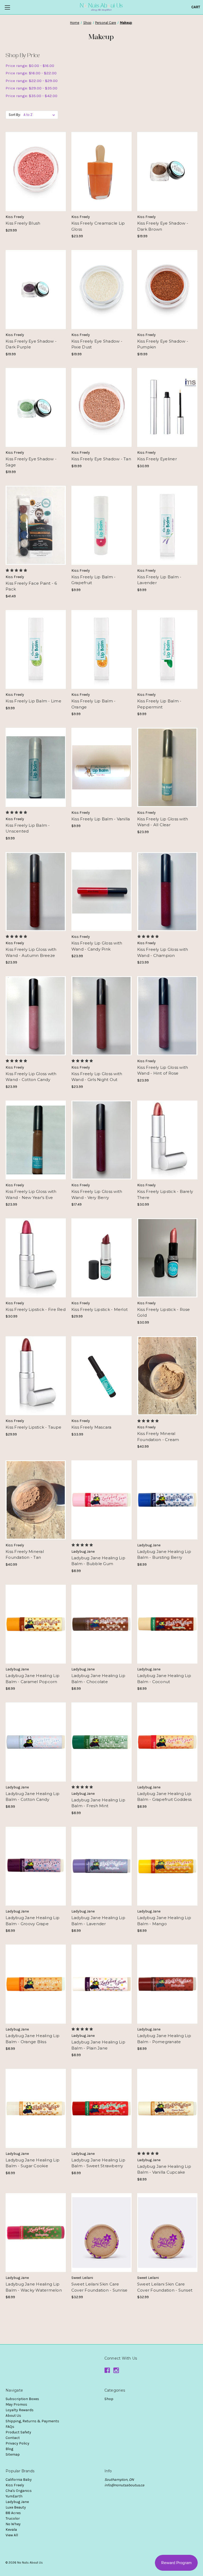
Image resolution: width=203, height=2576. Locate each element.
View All (12, 2535)
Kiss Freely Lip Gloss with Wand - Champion (163, 952)
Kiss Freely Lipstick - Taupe (33, 1427)
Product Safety (18, 2432)
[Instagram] (116, 2370)
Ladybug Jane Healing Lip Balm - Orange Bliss (33, 2039)
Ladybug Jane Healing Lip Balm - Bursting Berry (164, 1555)
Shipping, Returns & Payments (32, 2421)
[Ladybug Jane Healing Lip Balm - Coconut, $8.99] (167, 1624)
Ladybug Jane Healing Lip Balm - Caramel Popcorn (33, 1679)
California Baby (19, 2480)
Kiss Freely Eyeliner (157, 459)
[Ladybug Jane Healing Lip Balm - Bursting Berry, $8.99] (167, 1500)
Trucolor (13, 2518)
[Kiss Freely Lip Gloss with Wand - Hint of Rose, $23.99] (167, 1016)
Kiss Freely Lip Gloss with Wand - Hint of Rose (163, 1070)
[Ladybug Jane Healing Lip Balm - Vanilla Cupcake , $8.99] (167, 2108)
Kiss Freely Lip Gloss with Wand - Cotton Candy (31, 1077)
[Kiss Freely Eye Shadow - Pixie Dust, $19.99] (101, 290)
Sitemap (13, 2454)
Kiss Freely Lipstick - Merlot (100, 1309)
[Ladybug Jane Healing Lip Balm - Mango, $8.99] (167, 1866)
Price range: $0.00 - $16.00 (30, 66)
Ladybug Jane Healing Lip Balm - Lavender (98, 1921)
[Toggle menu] (7, 7)
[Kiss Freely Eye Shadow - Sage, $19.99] (36, 408)
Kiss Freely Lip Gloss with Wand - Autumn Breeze (31, 952)
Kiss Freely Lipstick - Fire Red (36, 1309)
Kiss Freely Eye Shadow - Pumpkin (163, 344)
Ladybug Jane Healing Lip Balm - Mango (164, 1921)
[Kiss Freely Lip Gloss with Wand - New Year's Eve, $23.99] (36, 1140)
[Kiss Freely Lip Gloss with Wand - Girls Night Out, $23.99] (101, 1016)
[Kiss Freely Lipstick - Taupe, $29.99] (36, 1376)
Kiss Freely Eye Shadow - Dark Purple (31, 344)
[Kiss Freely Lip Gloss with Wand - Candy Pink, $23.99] (101, 892)
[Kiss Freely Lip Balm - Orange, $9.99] (101, 650)
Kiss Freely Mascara (91, 1427)
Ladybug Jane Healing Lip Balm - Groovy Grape (33, 1921)
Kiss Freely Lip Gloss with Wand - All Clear (163, 822)
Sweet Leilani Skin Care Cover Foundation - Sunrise (100, 2287)
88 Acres (13, 2513)
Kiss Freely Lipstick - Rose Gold (164, 1312)
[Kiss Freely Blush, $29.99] (36, 172)
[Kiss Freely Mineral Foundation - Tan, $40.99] (36, 1500)
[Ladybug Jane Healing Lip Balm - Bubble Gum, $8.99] (101, 1500)
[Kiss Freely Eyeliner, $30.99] (167, 408)
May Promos (16, 2404)
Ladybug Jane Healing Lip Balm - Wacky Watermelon (34, 2287)
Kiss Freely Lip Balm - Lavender (159, 580)
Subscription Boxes (22, 2399)
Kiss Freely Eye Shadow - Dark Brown (163, 226)
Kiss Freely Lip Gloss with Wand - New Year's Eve (31, 1194)
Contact (13, 2438)
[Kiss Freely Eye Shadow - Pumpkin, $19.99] (167, 290)
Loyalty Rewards (20, 2410)
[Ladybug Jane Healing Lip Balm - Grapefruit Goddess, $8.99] (167, 1742)
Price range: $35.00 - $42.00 (31, 96)
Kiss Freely (15, 2485)
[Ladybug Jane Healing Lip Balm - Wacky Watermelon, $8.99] (36, 2233)
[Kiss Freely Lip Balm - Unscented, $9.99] (36, 767)
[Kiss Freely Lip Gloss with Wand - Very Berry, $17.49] (101, 1140)
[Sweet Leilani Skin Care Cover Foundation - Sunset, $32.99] (167, 2233)
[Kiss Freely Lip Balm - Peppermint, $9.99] (167, 650)
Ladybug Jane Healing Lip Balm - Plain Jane (98, 2045)
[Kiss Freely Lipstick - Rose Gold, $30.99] (167, 1258)
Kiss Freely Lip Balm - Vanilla (101, 819)
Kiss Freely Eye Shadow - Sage (31, 462)
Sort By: (15, 115)
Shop (109, 2399)
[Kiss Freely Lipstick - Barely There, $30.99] (167, 1140)
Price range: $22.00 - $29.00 (32, 81)
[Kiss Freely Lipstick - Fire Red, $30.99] (36, 1258)
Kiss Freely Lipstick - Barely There (165, 1194)
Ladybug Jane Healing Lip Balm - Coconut (164, 1679)
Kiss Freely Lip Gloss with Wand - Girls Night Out (97, 1077)
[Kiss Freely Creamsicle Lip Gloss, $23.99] (101, 172)
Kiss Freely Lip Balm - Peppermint (159, 704)
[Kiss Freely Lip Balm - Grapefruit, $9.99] (101, 525)
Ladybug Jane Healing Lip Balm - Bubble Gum (98, 1561)
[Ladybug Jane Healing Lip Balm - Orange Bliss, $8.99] (36, 1984)
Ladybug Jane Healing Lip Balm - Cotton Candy (33, 1797)
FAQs (10, 2427)
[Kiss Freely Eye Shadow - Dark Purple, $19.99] (36, 290)
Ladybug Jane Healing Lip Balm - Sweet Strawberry (98, 2163)
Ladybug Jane (17, 2502)
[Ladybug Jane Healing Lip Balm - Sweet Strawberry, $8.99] (101, 2108)
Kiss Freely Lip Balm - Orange (94, 704)
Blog (9, 2449)
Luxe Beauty (16, 2507)
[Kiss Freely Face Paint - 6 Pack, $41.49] (36, 525)
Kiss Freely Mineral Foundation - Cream (158, 1437)
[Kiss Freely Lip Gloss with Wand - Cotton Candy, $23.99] (36, 1016)
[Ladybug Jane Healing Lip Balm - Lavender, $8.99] (101, 1866)
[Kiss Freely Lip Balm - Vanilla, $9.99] (101, 767)
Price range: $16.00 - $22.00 (31, 73)
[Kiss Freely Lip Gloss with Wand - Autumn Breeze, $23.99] (36, 892)
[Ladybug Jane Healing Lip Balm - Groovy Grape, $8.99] (36, 1866)
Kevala (11, 2530)
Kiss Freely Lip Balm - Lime (33, 701)
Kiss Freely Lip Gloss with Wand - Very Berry (97, 1194)
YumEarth (14, 2496)
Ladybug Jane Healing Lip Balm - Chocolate (98, 1679)
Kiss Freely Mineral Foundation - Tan (25, 1555)
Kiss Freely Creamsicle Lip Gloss (98, 226)
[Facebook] (107, 2370)
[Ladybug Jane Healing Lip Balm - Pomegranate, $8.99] (167, 1984)
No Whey (13, 2524)
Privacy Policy (17, 2443)
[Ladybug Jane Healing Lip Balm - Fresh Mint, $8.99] (101, 1742)
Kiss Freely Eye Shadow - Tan (101, 459)
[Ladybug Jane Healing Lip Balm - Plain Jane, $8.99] (101, 1984)
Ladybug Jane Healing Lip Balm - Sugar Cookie (33, 2163)
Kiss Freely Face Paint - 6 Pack (31, 586)
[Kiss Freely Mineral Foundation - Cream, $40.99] (167, 1376)
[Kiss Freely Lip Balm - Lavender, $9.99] (167, 525)
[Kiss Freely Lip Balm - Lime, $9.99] (36, 650)
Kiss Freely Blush (23, 223)
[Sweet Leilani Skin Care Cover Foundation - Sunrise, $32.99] (101, 2233)
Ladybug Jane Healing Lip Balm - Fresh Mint (98, 1803)
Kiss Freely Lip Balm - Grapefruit (94, 580)
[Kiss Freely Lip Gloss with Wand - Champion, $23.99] (167, 892)
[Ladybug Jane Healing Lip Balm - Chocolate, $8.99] (101, 1624)
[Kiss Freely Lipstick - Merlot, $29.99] (101, 1258)
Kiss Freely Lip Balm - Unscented (28, 828)
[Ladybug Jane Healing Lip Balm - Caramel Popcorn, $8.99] (36, 1624)
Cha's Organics (19, 2491)
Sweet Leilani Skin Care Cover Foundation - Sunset (165, 2287)
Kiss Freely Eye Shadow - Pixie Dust (97, 344)
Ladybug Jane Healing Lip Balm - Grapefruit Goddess (164, 1797)
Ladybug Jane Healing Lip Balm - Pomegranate (164, 2039)
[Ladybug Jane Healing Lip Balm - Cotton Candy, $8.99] (36, 1742)
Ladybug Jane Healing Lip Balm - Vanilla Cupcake (164, 2169)
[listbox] (40, 115)
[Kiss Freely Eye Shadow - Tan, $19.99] (101, 408)
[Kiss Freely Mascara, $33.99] (101, 1376)
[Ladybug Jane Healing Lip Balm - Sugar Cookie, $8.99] (36, 2108)
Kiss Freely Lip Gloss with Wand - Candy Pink (97, 946)
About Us (13, 2416)
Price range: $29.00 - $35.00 (31, 88)
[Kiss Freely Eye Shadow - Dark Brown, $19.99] (167, 172)
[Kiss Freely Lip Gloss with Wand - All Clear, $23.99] (167, 767)
